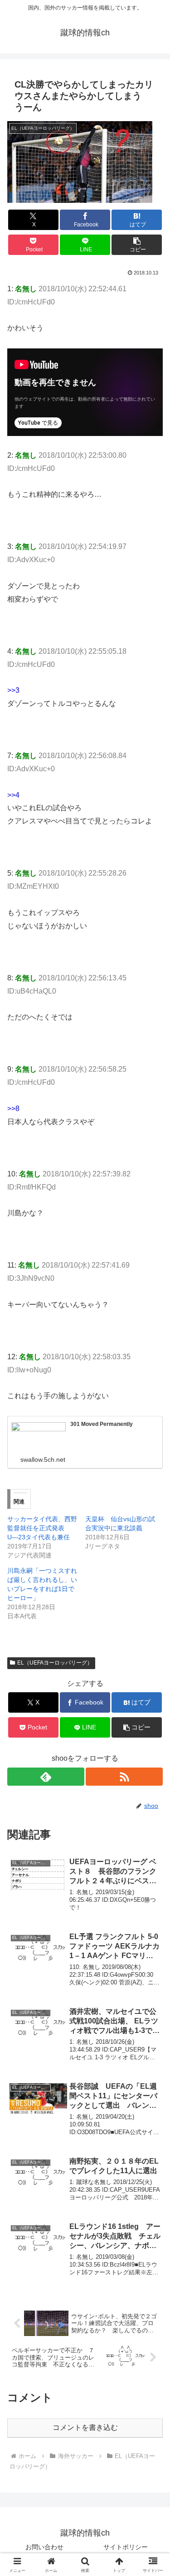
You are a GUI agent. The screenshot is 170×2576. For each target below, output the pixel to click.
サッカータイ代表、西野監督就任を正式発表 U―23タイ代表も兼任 (42, 1528)
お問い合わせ (44, 2547)
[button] (137, 245)
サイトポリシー (126, 2547)
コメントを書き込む (85, 2427)
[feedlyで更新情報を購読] (46, 1777)
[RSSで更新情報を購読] (124, 1777)
